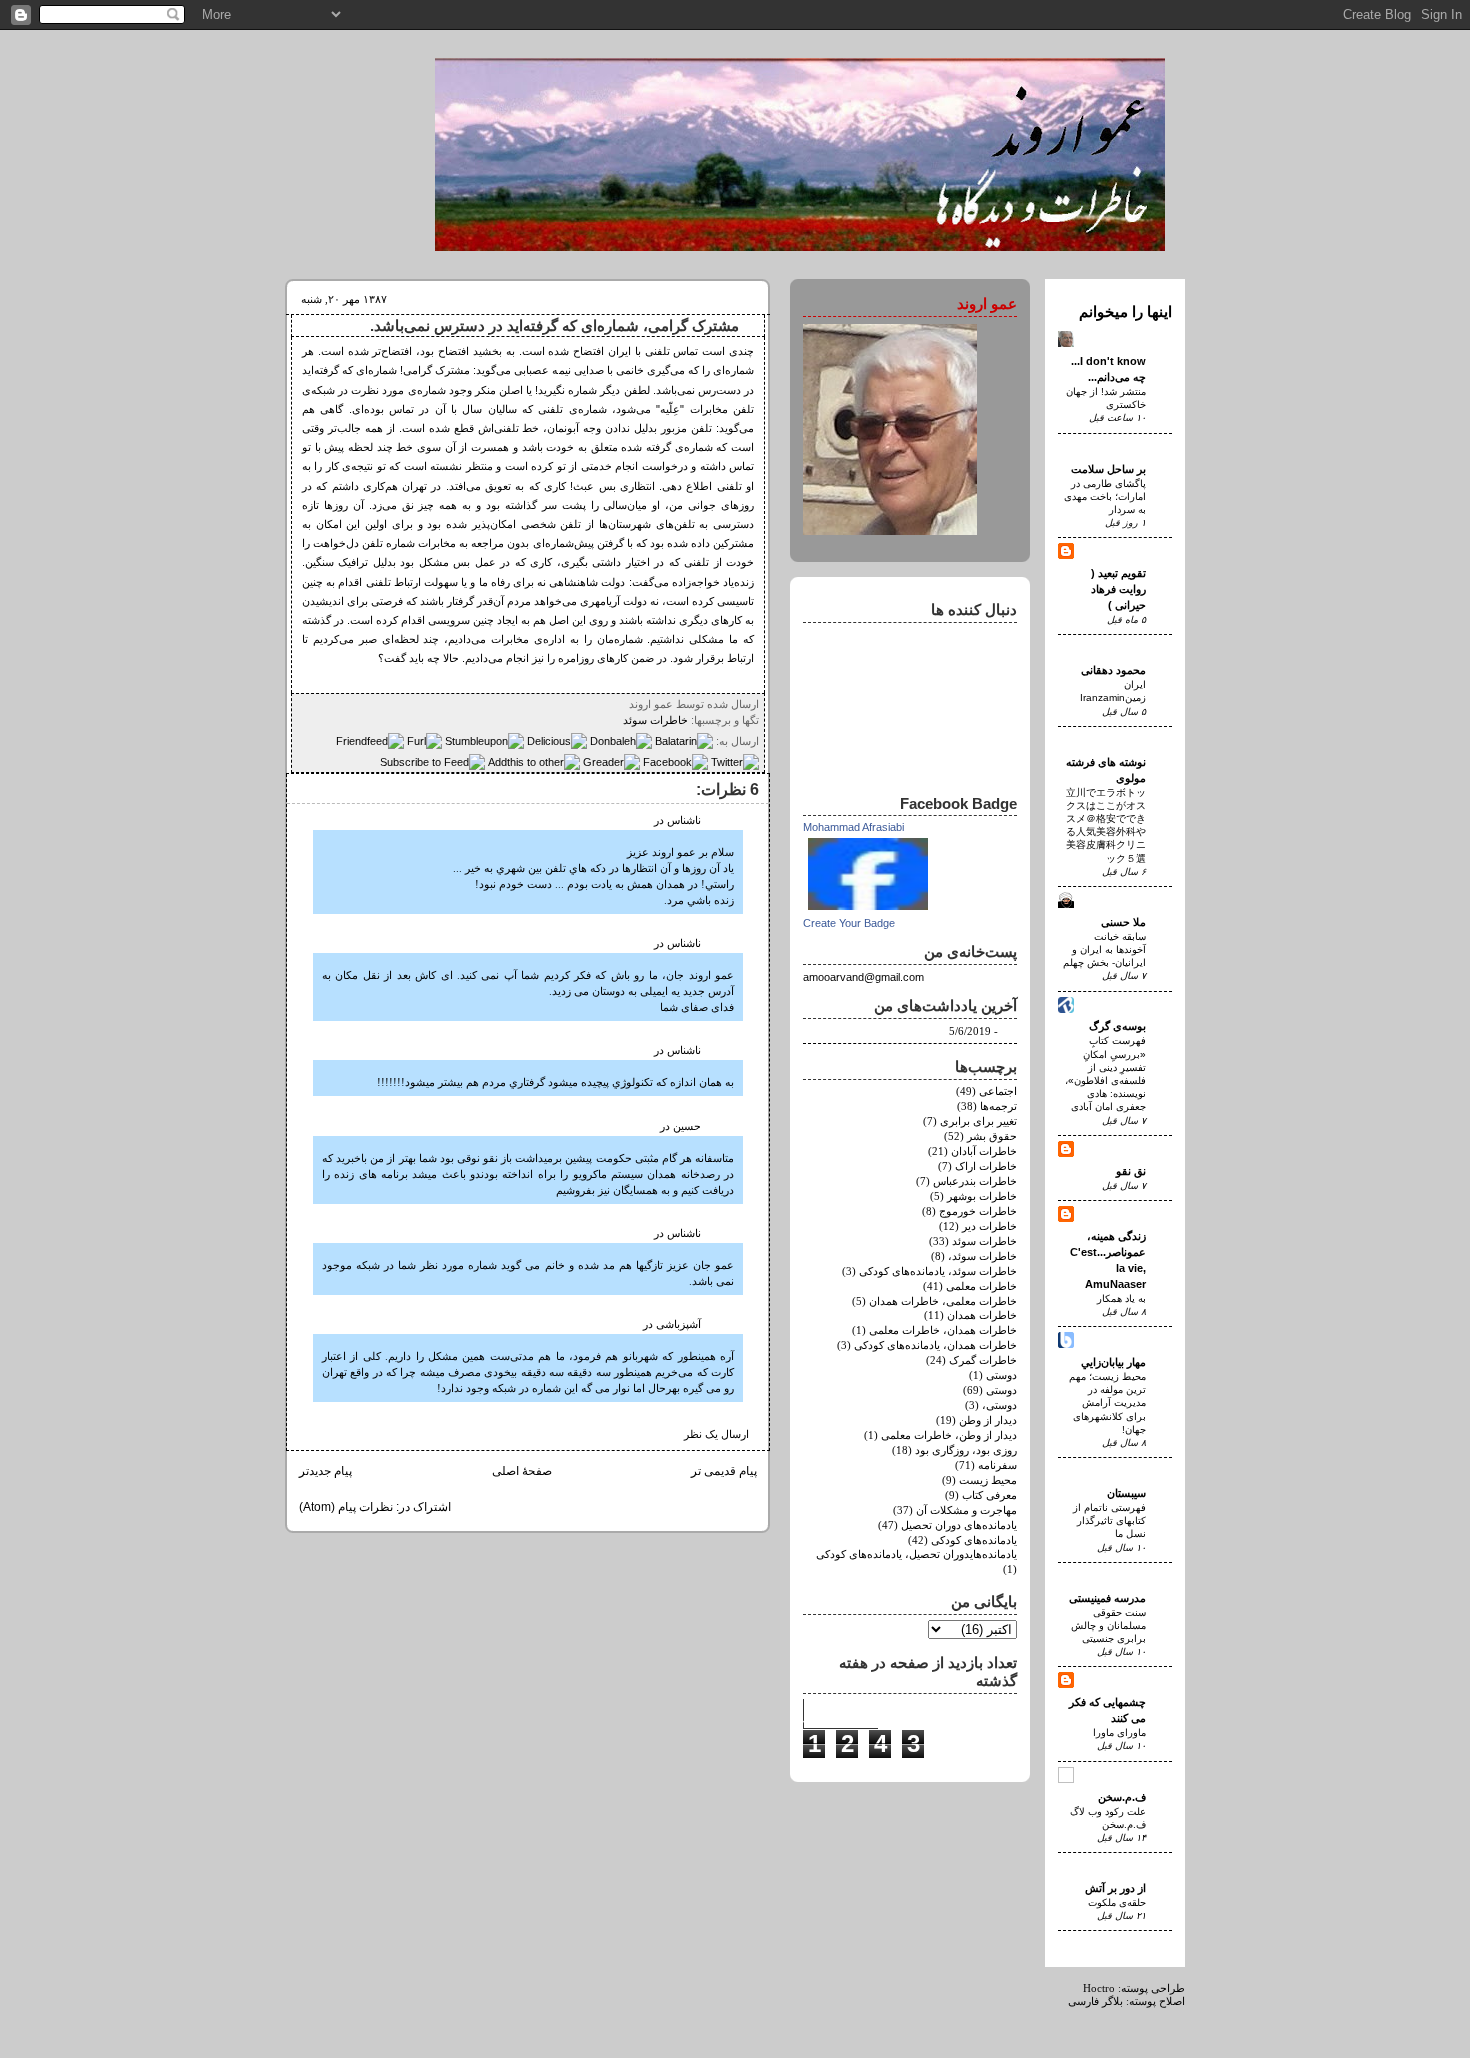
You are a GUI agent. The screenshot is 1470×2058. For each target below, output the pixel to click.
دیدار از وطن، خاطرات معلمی (949, 1435)
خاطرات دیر (989, 1226)
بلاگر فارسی (1095, 2001)
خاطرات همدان (982, 1315)
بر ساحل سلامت (1108, 469)
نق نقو (1131, 1171)
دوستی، (999, 1405)
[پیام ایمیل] (623, 704)
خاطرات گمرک (983, 1360)
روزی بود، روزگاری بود (966, 1450)
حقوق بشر (992, 1136)
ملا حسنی (1123, 922)
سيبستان (1126, 1493)
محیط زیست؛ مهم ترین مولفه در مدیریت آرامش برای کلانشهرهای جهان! (1107, 1403)
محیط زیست (988, 1480)
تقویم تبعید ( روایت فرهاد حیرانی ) (1118, 589)
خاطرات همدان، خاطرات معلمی (943, 1330)
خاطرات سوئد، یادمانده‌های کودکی (938, 1271)
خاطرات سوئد (655, 720)
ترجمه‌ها (998, 1106)
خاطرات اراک (986, 1166)
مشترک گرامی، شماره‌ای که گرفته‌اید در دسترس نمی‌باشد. (554, 326)
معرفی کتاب (989, 1495)
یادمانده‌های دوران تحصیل (959, 1525)
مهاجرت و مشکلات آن (966, 1510)
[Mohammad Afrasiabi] (868, 911)
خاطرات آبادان (984, 1151)
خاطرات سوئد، (982, 1256)
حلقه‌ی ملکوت (1117, 1902)
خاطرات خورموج (978, 1211)
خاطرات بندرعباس (975, 1181)
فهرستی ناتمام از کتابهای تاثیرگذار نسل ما (1109, 1520)
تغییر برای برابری (978, 1121)
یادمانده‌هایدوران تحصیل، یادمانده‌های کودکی (916, 1554)
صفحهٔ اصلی (522, 1471)
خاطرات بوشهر (982, 1196)
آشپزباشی (678, 1324)
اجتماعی (998, 1091)
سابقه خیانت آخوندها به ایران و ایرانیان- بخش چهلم (1104, 949)
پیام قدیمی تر (724, 1471)
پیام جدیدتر (325, 1471)
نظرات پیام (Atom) (346, 1507)
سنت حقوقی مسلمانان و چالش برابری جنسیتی (1108, 1625)
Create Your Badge (849, 923)
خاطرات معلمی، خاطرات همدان (943, 1301)
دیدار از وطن (988, 1420)
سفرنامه (997, 1465)
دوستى (1001, 1375)
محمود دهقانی (1113, 670)
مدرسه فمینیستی (1107, 1598)
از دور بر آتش (1115, 1888)
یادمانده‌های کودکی (974, 1540)
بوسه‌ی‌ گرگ (1117, 1026)
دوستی (1001, 1390)
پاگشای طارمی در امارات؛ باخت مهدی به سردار (1105, 496)
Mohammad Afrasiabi (853, 827)
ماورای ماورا (1119, 1732)
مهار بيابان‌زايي (1113, 1362)
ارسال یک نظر (716, 1434)
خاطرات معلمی (981, 1286)
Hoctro (1099, 1988)
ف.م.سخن (1122, 1797)
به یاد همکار (1121, 1298)
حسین (687, 1126)
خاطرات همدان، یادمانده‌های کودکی (935, 1345)
